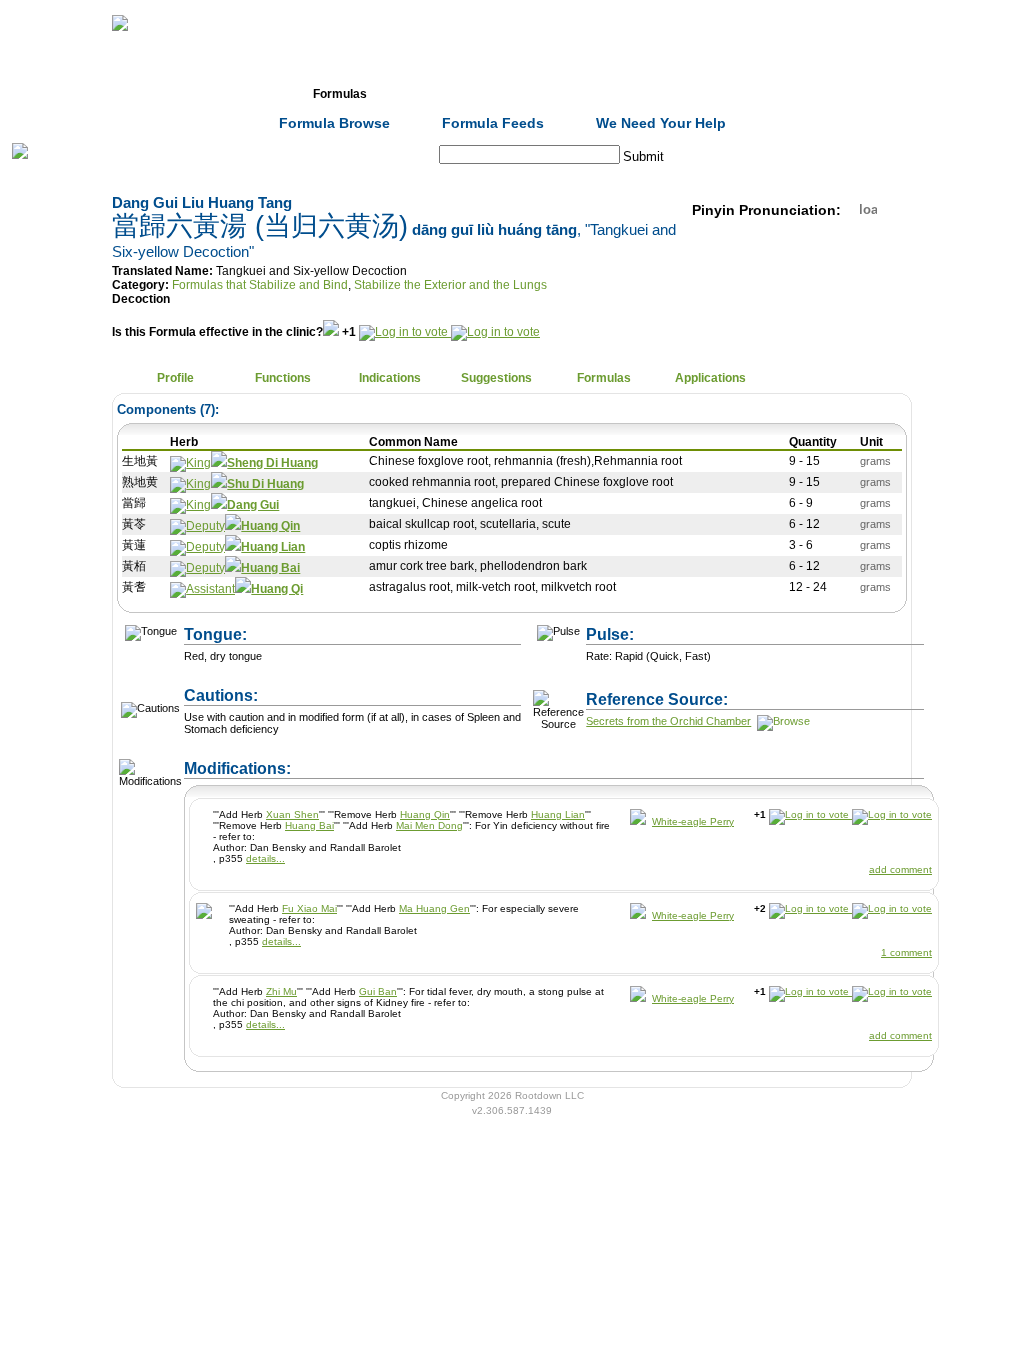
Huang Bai (309, 825)
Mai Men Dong (429, 825)
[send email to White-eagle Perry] (638, 821)
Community (661, 94)
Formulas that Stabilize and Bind (260, 285)
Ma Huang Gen (434, 908)
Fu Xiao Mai (309, 908)
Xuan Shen (292, 814)
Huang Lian (558, 814)
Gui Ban (378, 991)
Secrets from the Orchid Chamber (668, 721)
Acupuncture (447, 94)
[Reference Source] (782, 721)
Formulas (340, 94)
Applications (710, 378)
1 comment (906, 952)
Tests (553, 94)
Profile (175, 378)
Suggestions (496, 378)
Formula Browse (334, 123)
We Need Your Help (661, 123)
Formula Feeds (493, 123)
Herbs (232, 94)
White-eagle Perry (693, 821)
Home (126, 94)
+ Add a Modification (404, 759)
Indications (390, 378)
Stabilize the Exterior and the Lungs (450, 285)
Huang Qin (425, 814)
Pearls (767, 94)
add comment (900, 869)
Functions (283, 378)
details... (265, 858)
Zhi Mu (281, 991)
